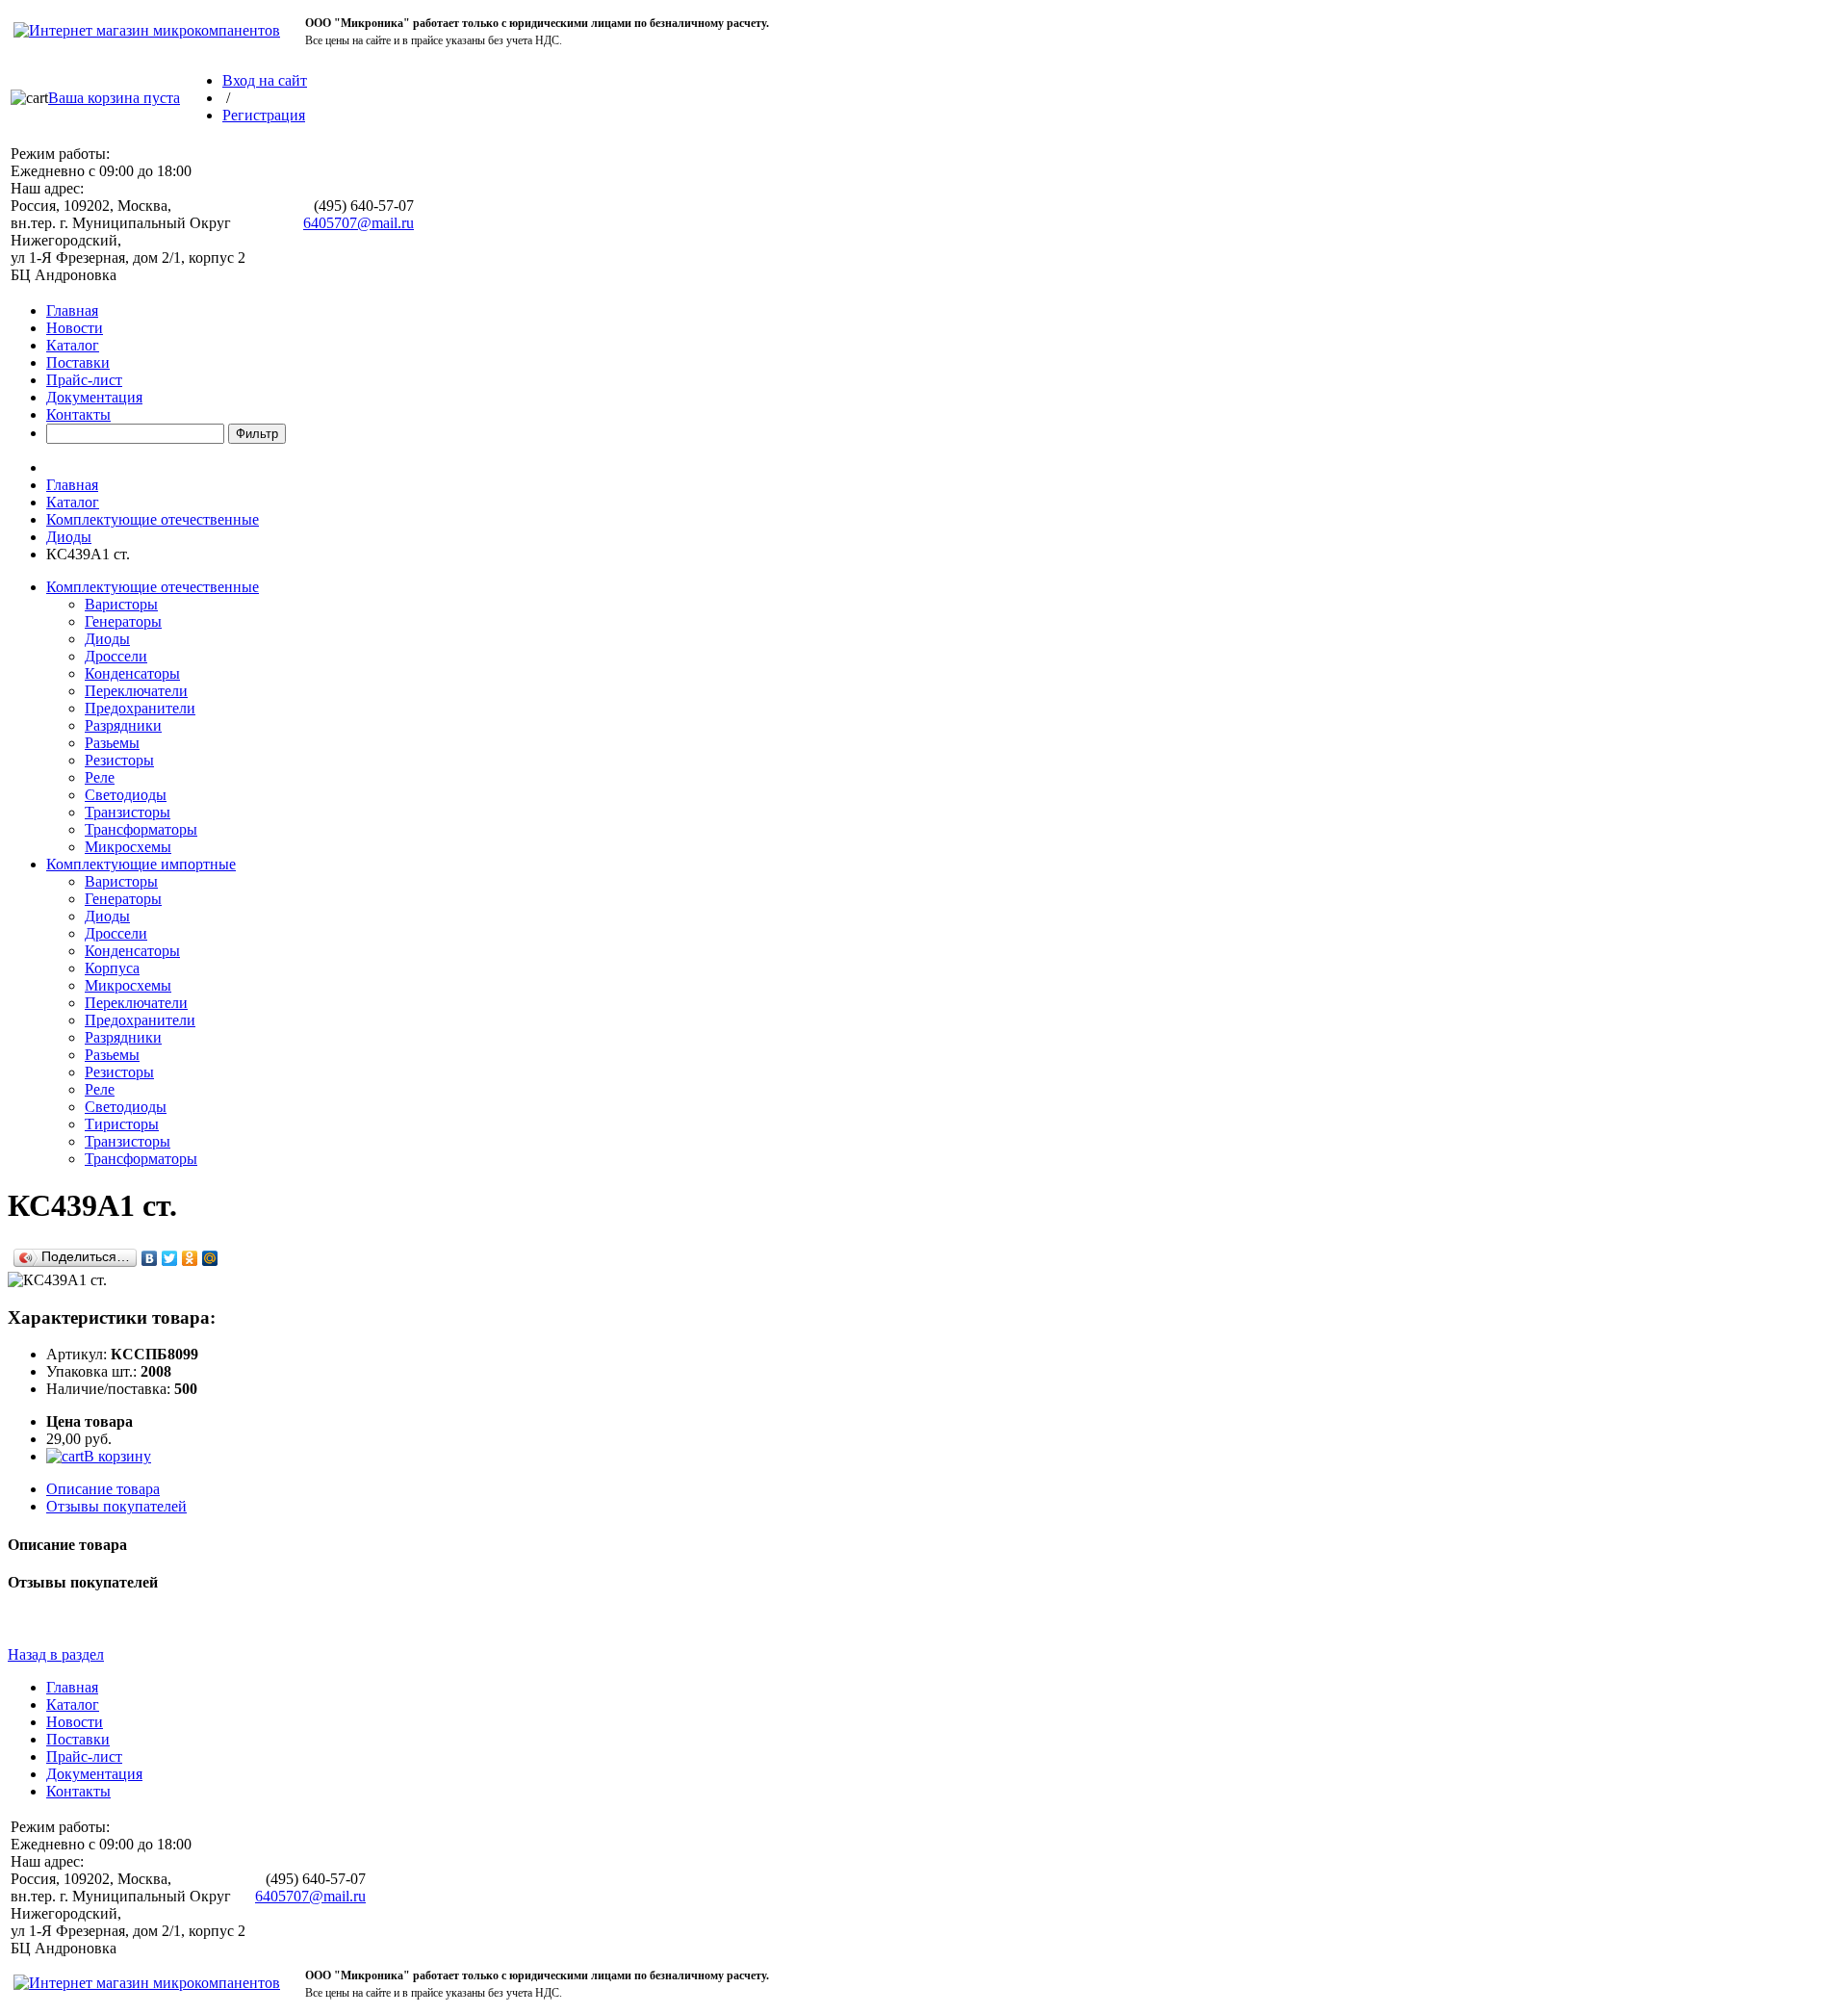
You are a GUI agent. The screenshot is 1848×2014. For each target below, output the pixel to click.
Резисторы (119, 760)
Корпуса (112, 968)
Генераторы (123, 621)
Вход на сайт (265, 80)
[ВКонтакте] (150, 1258)
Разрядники (123, 725)
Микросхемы (128, 847)
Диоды (69, 537)
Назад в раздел (56, 1654)
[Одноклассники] (190, 1258)
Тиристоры (122, 1124)
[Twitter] (170, 1258)
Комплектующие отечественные (153, 519)
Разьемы (112, 743)
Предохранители (140, 708)
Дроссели (116, 656)
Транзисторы (128, 812)
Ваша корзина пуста (114, 98)
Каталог (73, 345)
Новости (75, 328)
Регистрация (264, 115)
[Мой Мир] (210, 1258)
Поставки (78, 362)
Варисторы (121, 604)
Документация (94, 397)
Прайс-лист (84, 380)
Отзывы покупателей (116, 1506)
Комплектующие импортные (141, 864)
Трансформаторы (141, 829)
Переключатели (136, 691)
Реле (100, 777)
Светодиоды (126, 795)
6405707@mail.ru (359, 223)
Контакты (78, 414)
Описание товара (103, 1489)
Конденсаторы (132, 673)
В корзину (117, 1456)
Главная (72, 310)
